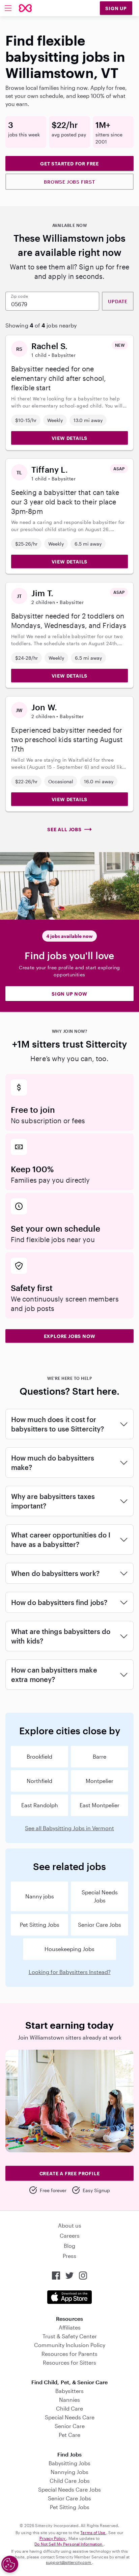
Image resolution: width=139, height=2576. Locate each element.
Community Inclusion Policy (70, 2345)
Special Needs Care (70, 2417)
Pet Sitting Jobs (40, 1925)
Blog (69, 2246)
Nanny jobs (40, 1896)
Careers (70, 2236)
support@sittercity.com (69, 2562)
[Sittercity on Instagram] (83, 2276)
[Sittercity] (25, 8)
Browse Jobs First (69, 182)
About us (70, 2225)
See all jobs (64, 829)
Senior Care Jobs (100, 1925)
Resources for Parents (69, 2354)
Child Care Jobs (70, 2481)
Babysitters (69, 2391)
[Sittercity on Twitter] (69, 2276)
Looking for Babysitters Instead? (70, 1972)
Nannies (69, 2400)
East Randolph (40, 1805)
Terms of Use (93, 2532)
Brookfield (39, 1756)
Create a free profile (70, 2173)
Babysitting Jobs (69, 2463)
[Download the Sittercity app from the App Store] (69, 2297)
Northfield (39, 1781)
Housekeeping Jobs (69, 1949)
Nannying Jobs (69, 2472)
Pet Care (69, 2435)
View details (70, 438)
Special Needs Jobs (100, 1896)
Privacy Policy (53, 2538)
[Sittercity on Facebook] (56, 2276)
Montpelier (100, 1781)
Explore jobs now (70, 1336)
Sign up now (69, 994)
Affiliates (70, 2327)
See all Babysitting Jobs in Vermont (69, 1828)
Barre (100, 1756)
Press (69, 2256)
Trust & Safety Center (70, 2336)
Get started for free (69, 164)
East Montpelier (100, 1805)
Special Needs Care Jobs (69, 2489)
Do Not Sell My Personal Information (69, 2544)
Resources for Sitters (69, 2362)
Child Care (69, 2408)
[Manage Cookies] (10, 2564)
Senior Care (70, 2426)
